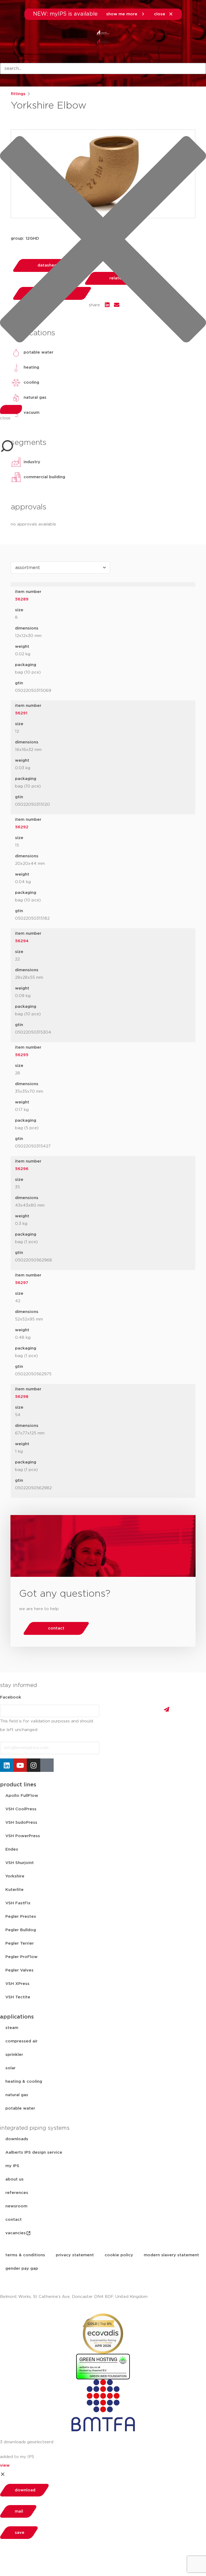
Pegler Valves (19, 1970)
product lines (18, 1785)
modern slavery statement (171, 2255)
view (5, 2465)
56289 (22, 599)
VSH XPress (17, 1984)
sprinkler (14, 2055)
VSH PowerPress (23, 1836)
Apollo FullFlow (22, 1796)
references (17, 2193)
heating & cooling (24, 2082)
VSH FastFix (18, 1903)
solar (10, 2068)
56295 (22, 1055)
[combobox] (103, 69)
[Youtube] (20, 1765)
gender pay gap (22, 2269)
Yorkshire (15, 1876)
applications (17, 2017)
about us (14, 2179)
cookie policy (119, 2255)
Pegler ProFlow (21, 1957)
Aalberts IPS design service (34, 2152)
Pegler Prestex (21, 1917)
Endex (12, 1849)
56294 (22, 941)
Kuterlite (14, 1890)
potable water (20, 2108)
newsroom (16, 2206)
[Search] (11, 409)
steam (12, 2028)
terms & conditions (25, 2255)
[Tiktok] (47, 1765)
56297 (22, 1283)
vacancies (16, 2233)
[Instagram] (34, 1765)
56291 (21, 713)
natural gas (17, 2095)
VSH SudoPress (21, 1823)
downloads (17, 2139)
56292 (22, 827)
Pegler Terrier (20, 1943)
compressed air (21, 2041)
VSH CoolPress (21, 1809)
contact (14, 2220)
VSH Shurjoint (20, 1863)
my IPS (12, 2166)
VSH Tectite (18, 1997)
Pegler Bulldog (21, 1930)
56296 (22, 1169)
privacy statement (75, 2255)
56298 (22, 1397)
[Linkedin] (7, 1765)
